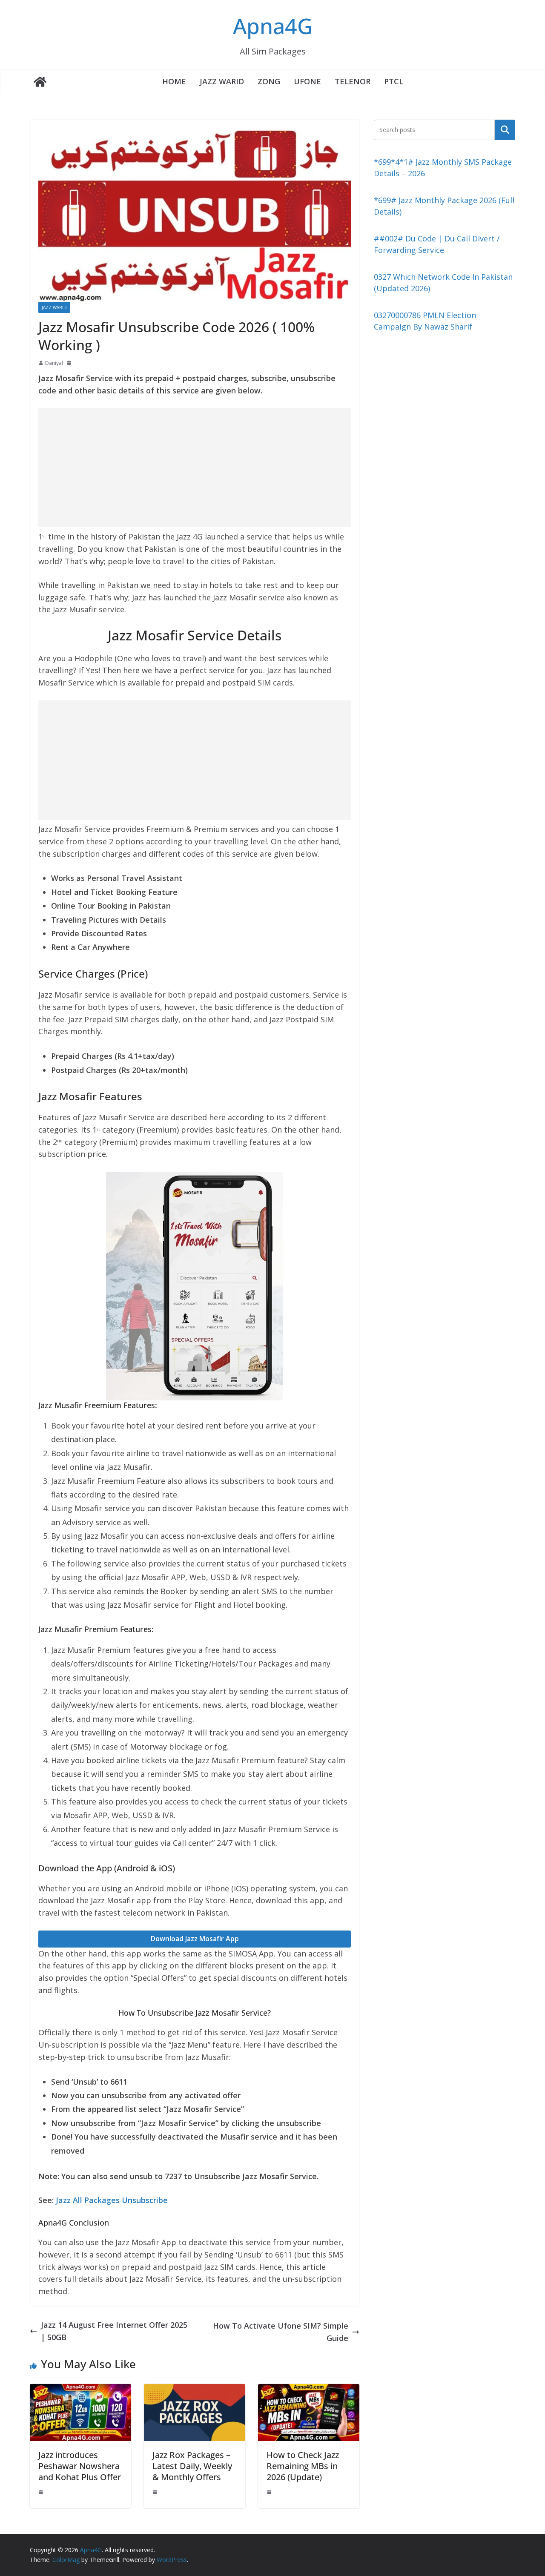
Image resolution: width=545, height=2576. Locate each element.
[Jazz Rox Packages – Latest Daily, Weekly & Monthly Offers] (195, 2390)
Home (174, 81)
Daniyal (54, 363)
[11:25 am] (270, 2492)
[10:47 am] (156, 2492)
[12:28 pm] (70, 363)
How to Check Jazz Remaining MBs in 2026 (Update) (303, 2466)
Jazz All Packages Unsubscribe (112, 2200)
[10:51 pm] (42, 2492)
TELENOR (353, 81)
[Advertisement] (195, 468)
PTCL (394, 81)
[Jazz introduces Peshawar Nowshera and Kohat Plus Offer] (80, 2390)
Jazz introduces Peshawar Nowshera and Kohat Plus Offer (80, 2466)
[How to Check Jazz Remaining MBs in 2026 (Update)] (309, 2390)
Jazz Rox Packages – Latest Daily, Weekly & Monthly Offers (192, 2466)
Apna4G (273, 26)
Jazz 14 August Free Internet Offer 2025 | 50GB (114, 2331)
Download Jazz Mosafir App (195, 1939)
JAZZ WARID (222, 81)
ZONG (269, 81)
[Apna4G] (40, 82)
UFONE (307, 81)
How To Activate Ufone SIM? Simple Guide (281, 2332)
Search (505, 129)
